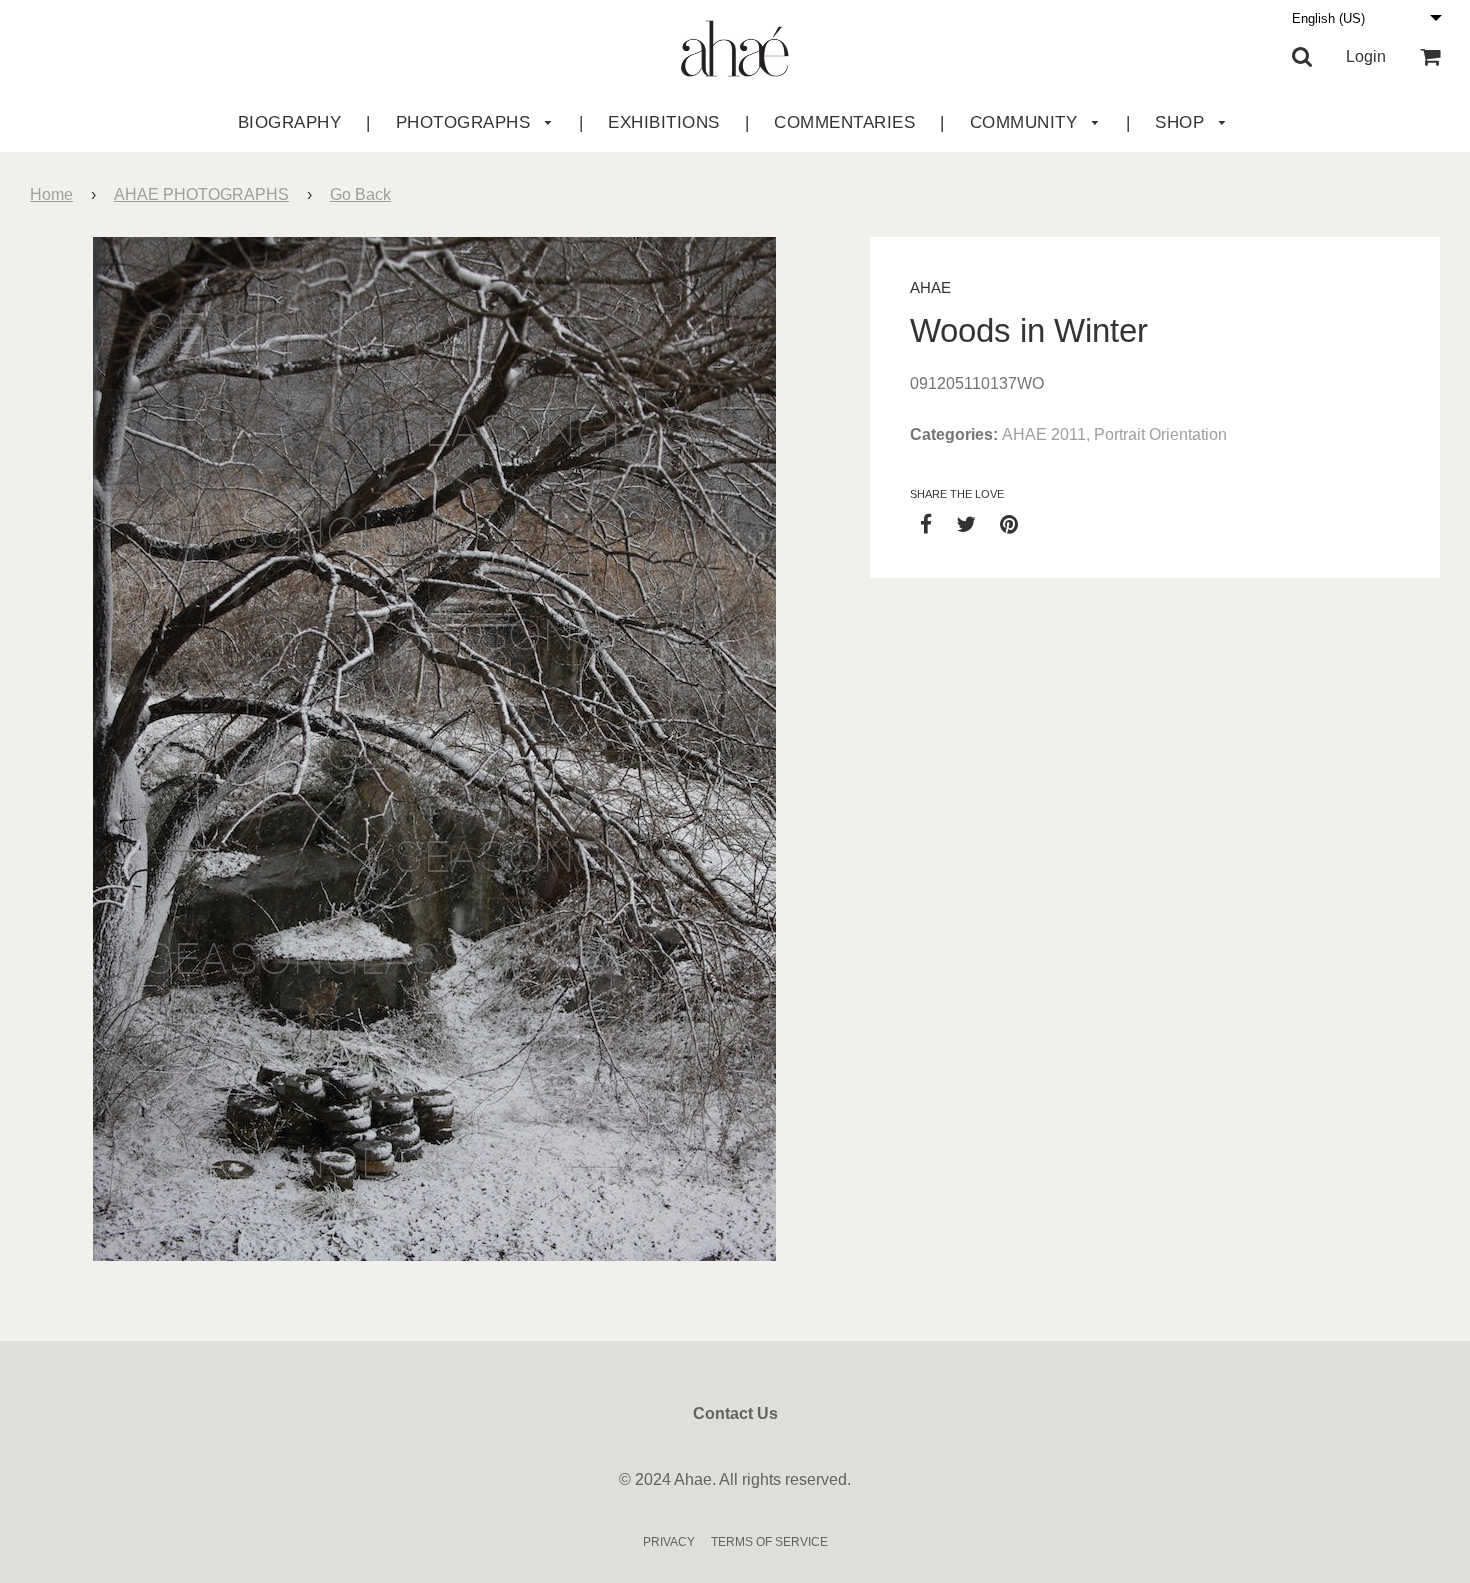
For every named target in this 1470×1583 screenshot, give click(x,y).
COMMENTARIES (844, 122)
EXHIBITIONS (664, 122)
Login (1366, 56)
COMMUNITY (1026, 122)
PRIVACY (669, 1542)
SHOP (1182, 122)
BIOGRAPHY (290, 122)
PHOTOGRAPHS (466, 122)
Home (51, 194)
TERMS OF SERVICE (769, 1542)
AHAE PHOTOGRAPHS (201, 194)
